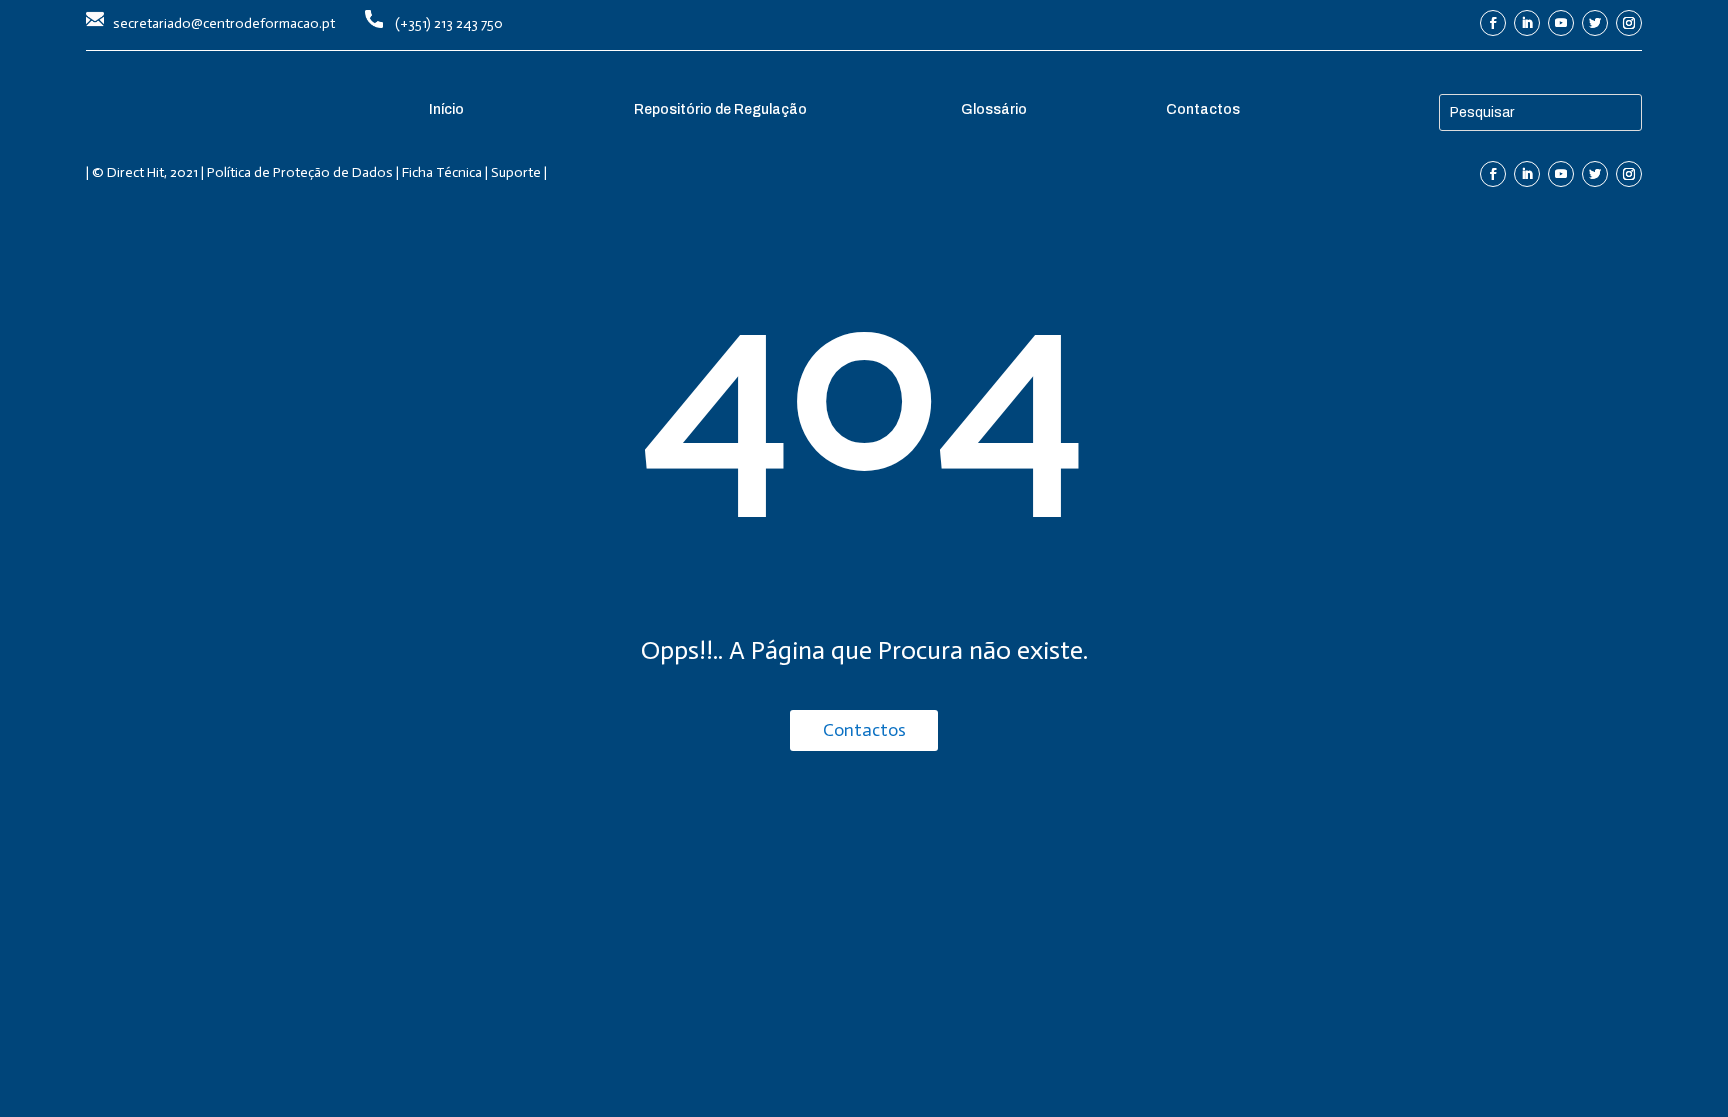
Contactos (864, 730)
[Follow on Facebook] (1493, 23)
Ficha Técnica (442, 172)
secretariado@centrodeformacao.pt (224, 23)
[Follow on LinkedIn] (1527, 23)
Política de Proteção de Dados (300, 172)
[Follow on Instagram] (1629, 23)
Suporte (516, 172)
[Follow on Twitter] (1595, 23)
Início (446, 109)
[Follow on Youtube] (1561, 23)
